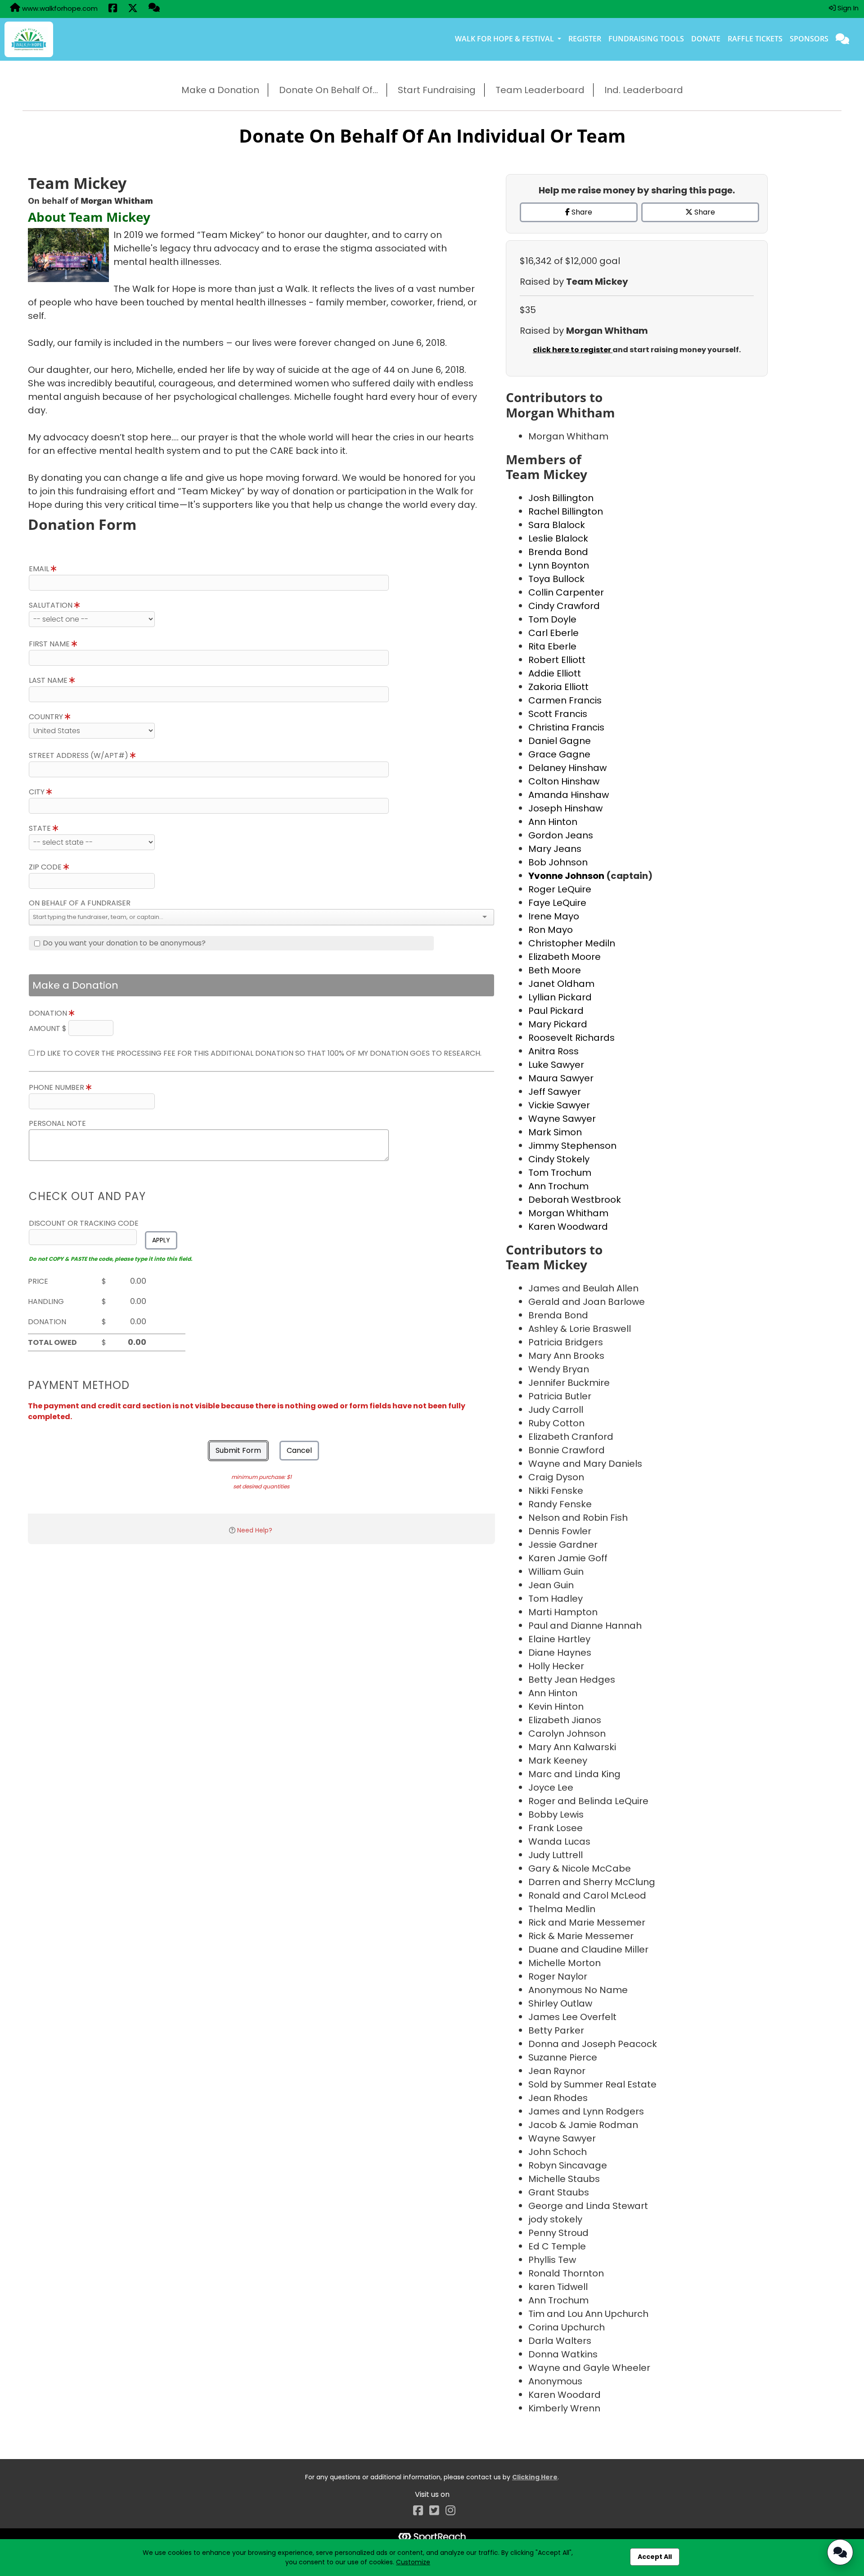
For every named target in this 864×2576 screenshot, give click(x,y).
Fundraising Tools (646, 39)
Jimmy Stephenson (572, 1146)
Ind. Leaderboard (644, 90)
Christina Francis (566, 727)
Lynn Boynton (559, 565)
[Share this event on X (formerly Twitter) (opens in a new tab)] (133, 9)
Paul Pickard (556, 1011)
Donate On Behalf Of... (328, 90)
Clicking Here (535, 2477)
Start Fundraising (437, 90)
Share (581, 212)
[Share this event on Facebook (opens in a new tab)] (113, 9)
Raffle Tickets (755, 39)
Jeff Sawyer (555, 1092)
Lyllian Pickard (560, 997)
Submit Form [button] (238, 1450)
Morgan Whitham (568, 1213)
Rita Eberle (552, 646)
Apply (161, 1240)
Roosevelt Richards (571, 1038)
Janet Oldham (561, 984)
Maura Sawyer (561, 1078)
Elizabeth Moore (565, 957)
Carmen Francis (565, 700)
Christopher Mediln (572, 943)
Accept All (655, 2557)
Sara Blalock (557, 525)
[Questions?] (154, 9)
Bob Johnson (558, 862)
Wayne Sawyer (562, 1119)
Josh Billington (561, 498)
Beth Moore (555, 970)
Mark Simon (555, 1132)
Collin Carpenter (566, 592)
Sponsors (809, 39)
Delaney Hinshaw (567, 768)
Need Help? (255, 1530)
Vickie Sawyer (559, 1105)
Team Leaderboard (540, 90)
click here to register (573, 350)
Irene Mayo (554, 916)
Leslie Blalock (558, 538)
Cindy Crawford (564, 606)
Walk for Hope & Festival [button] (505, 39)
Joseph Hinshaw (565, 808)
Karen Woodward (568, 1227)
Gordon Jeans (561, 835)
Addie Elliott (555, 673)
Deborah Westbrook (575, 1200)
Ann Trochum (558, 1186)
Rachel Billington (566, 511)
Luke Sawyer (556, 1065)
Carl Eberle (553, 633)
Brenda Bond (558, 552)
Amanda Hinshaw (569, 795)
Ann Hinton (553, 822)
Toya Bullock (556, 579)
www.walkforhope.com (59, 8)
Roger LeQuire (560, 889)
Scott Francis (558, 714)
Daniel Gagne (560, 741)
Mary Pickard (558, 1024)
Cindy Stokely (559, 1159)
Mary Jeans (555, 849)
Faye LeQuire (557, 903)
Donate (706, 39)
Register (585, 39)
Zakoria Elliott (558, 687)
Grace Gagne (559, 754)
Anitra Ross (553, 1051)
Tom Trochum (560, 1173)
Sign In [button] (847, 8)
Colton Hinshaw (564, 781)
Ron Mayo (551, 930)
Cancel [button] (299, 1450)
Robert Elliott (557, 660)
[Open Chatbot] (840, 2552)
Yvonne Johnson (567, 876)
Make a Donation (220, 90)
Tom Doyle (552, 619)
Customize (413, 2562)
